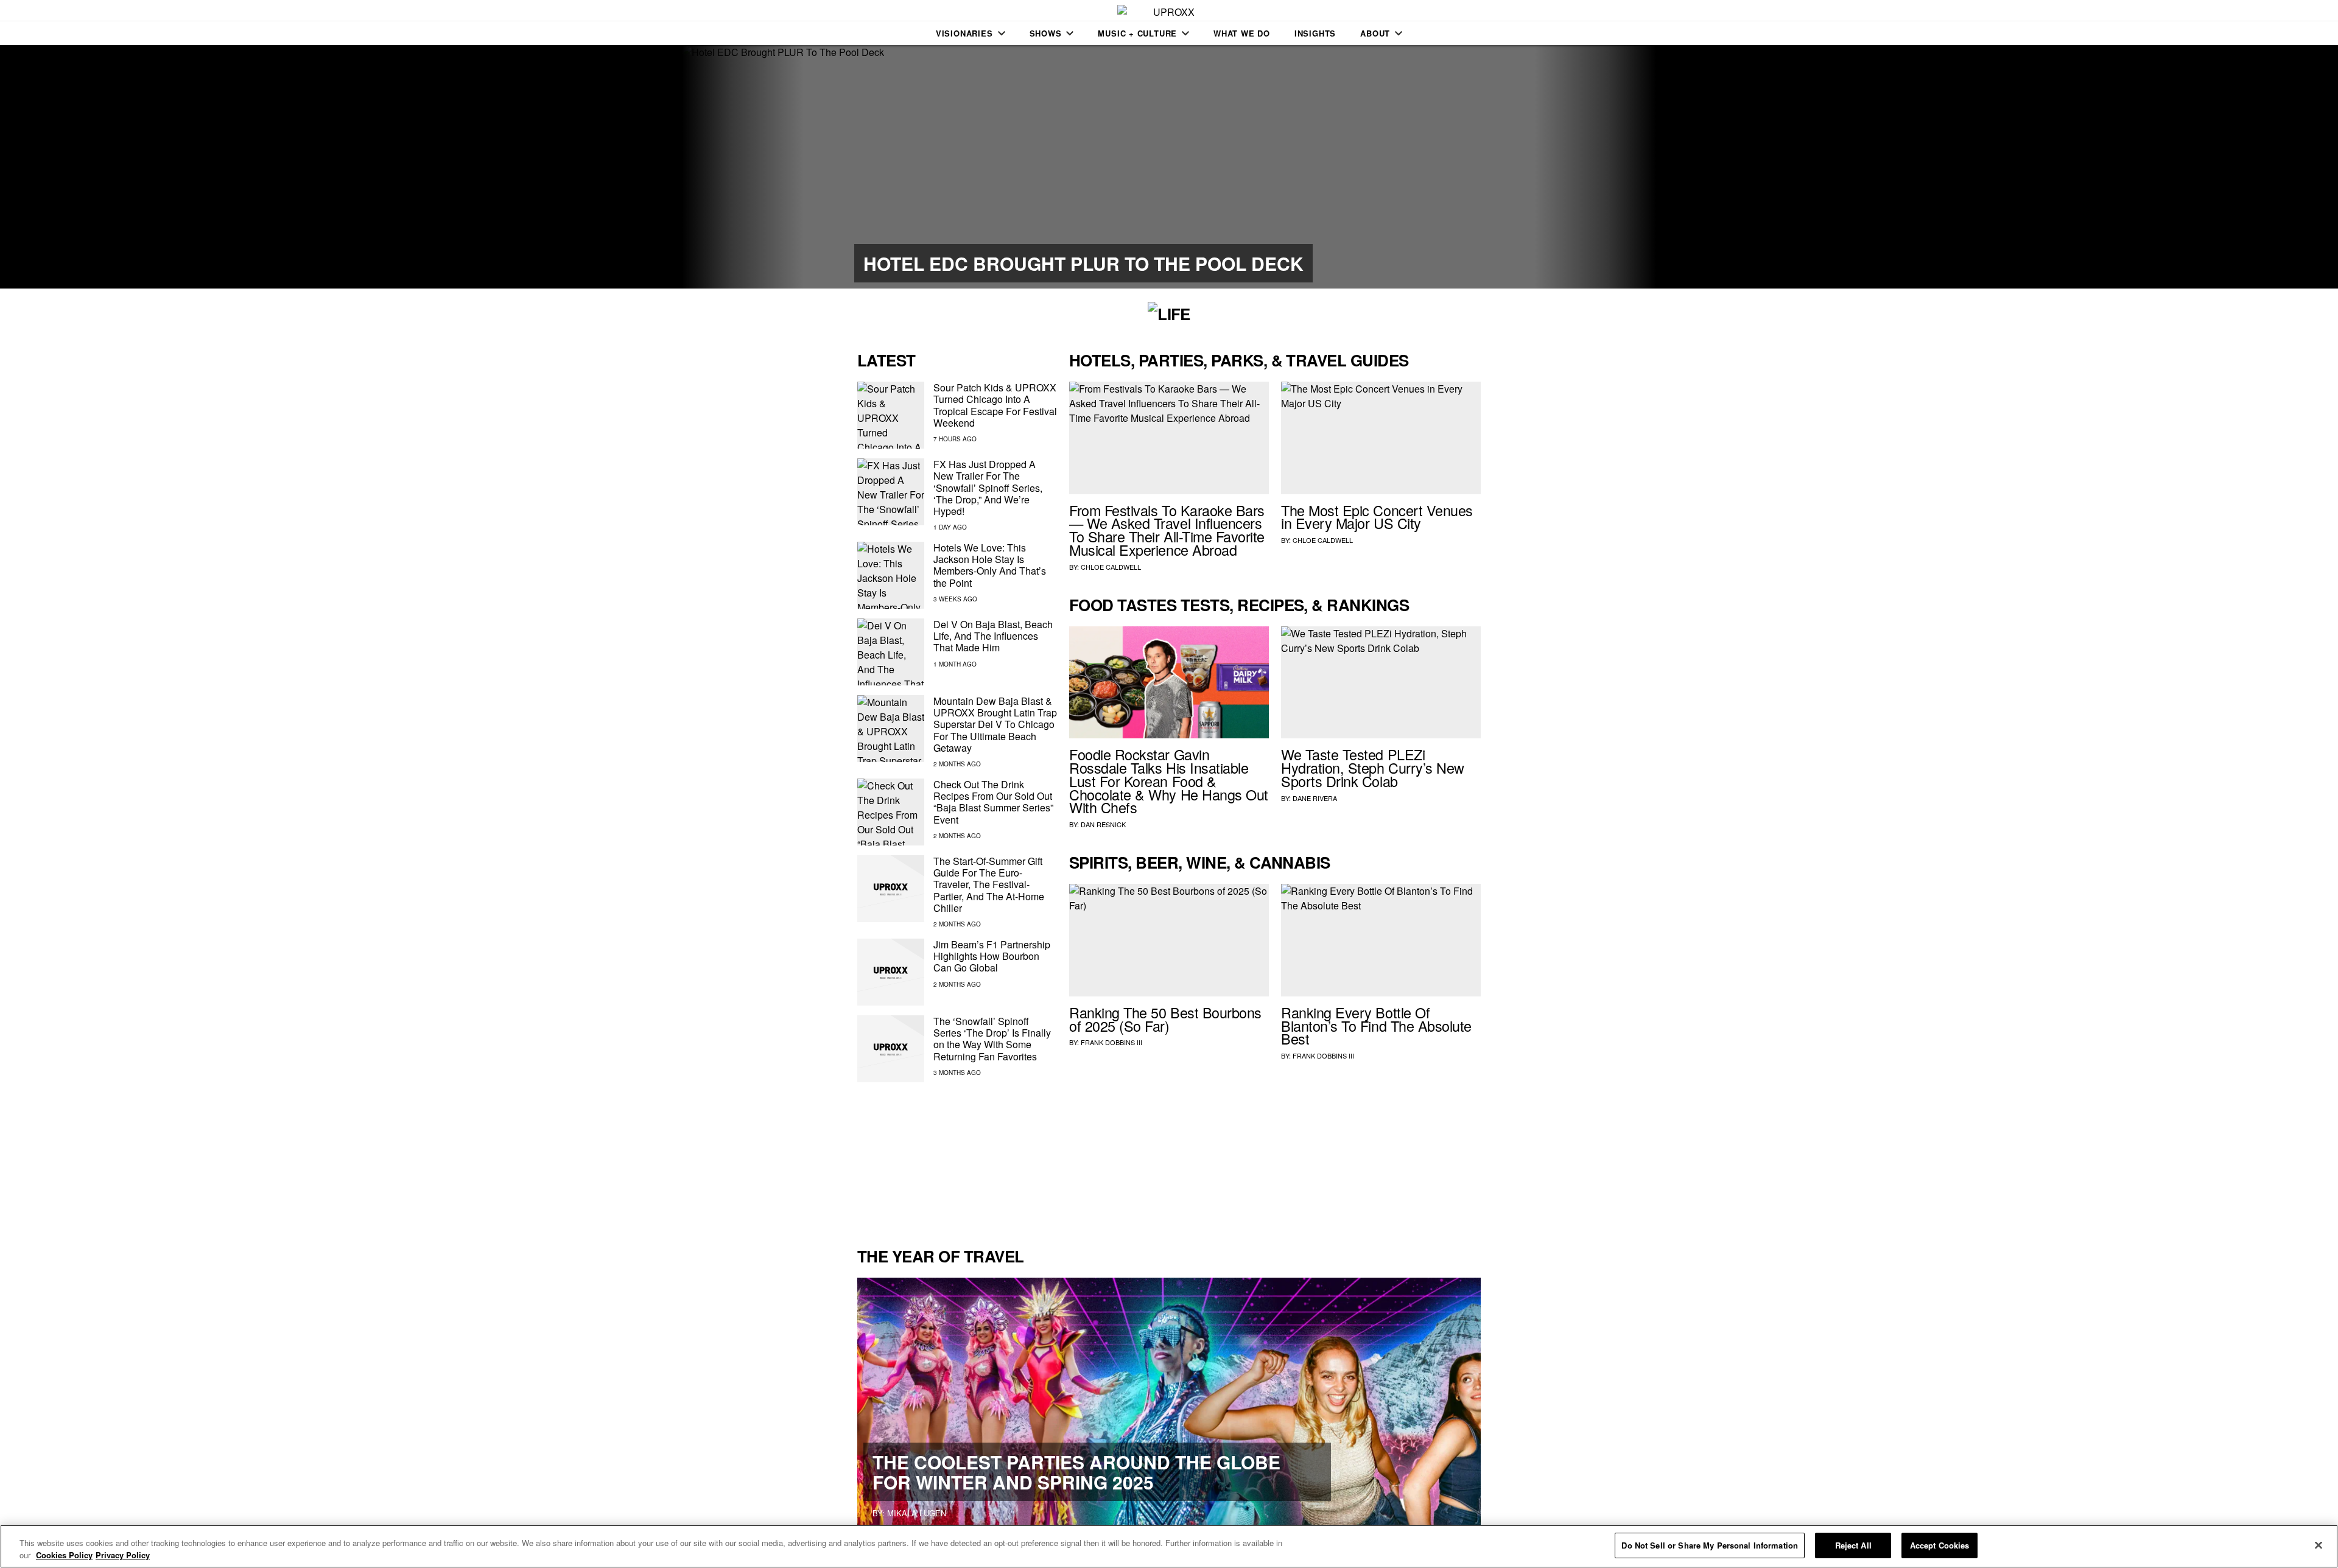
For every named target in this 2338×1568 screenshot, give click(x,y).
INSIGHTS (1315, 33)
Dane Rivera (1315, 798)
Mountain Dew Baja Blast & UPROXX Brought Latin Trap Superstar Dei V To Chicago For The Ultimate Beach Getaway (995, 724)
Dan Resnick (1103, 824)
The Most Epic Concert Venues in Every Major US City (1377, 517)
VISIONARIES (964, 33)
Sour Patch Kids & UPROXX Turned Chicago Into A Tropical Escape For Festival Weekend (995, 405)
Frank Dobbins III (1111, 1042)
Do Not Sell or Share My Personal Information (1710, 1545)
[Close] (2319, 1545)
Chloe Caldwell (1111, 567)
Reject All (1853, 1545)
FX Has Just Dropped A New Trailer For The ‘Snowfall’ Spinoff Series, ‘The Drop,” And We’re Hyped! (988, 488)
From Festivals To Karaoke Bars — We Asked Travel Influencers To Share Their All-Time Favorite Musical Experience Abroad (1167, 530)
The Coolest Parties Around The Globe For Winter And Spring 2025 (1076, 1472)
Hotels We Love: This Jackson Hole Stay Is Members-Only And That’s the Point (990, 565)
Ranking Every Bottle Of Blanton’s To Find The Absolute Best (1376, 1026)
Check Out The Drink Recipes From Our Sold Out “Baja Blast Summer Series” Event (993, 802)
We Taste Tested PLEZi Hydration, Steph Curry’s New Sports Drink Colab (1373, 768)
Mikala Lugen (917, 1513)
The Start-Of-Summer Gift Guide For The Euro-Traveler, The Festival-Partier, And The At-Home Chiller (989, 884)
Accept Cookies (1940, 1545)
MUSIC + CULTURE (1137, 33)
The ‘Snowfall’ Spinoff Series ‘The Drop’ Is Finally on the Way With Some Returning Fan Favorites (992, 1039)
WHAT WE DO (1242, 33)
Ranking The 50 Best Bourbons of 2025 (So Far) (1165, 1019)
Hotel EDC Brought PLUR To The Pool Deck (1083, 263)
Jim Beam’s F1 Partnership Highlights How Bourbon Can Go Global (992, 956)
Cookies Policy (64, 1555)
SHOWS (1046, 33)
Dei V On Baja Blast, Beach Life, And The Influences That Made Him (993, 636)
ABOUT (1375, 33)
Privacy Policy (123, 1555)
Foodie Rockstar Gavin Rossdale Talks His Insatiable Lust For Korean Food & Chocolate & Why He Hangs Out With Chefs (1169, 781)
